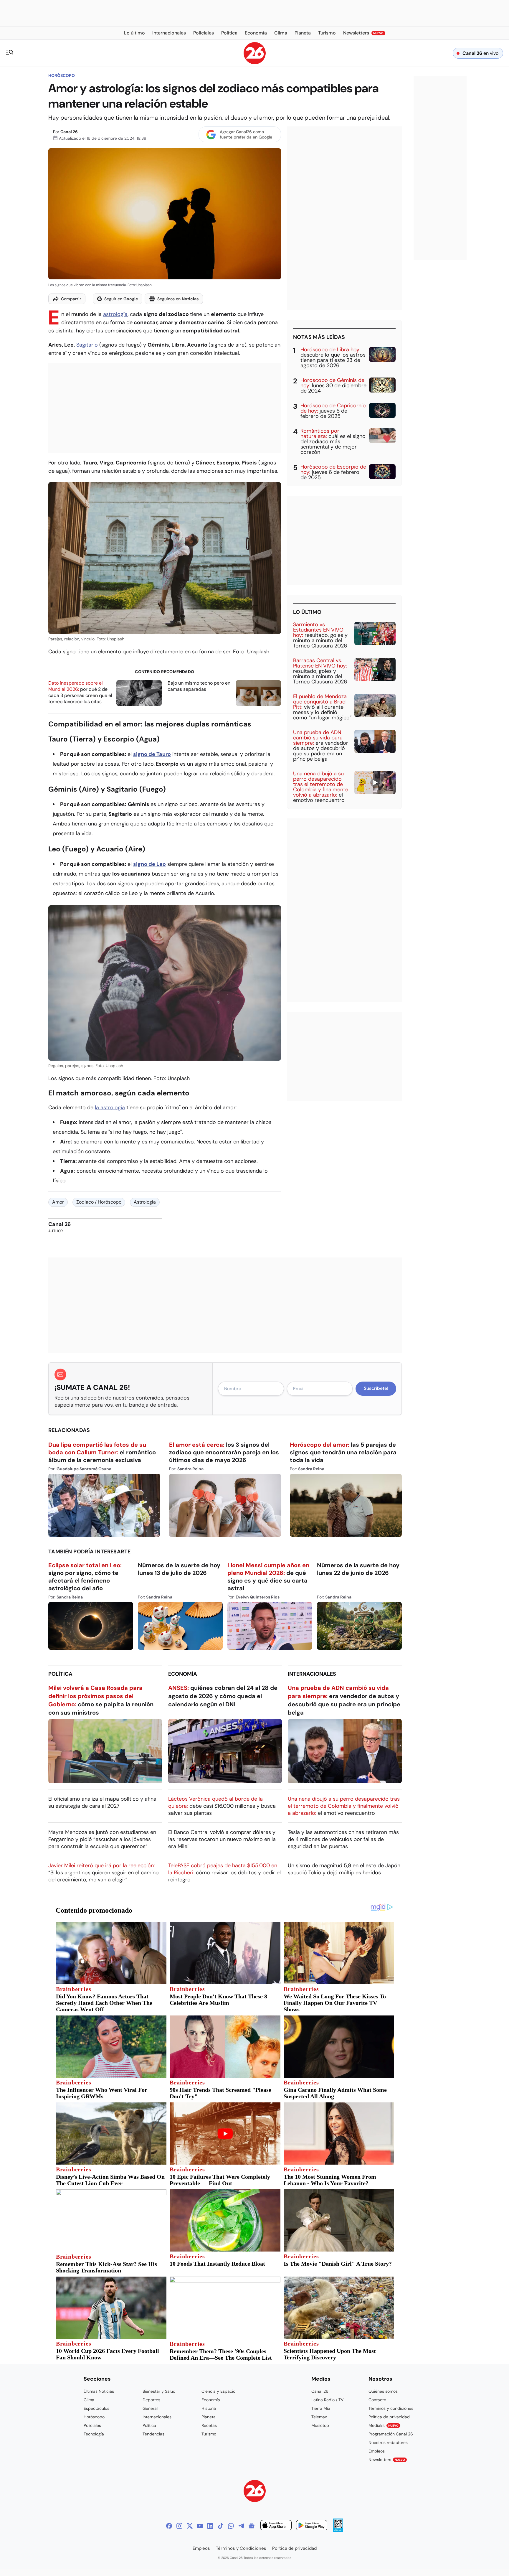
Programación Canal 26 (391, 2434)
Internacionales (312, 1674)
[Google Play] (312, 2526)
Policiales (92, 2425)
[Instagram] (179, 2526)
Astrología (145, 1202)
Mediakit (384, 2425)
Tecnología (94, 2434)
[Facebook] (169, 2526)
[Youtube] (200, 2526)
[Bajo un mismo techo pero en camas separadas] (258, 693)
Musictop (320, 2425)
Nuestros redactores (388, 2442)
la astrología (110, 1107)
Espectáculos (96, 2408)
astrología (115, 314)
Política (60, 1674)
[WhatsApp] (231, 2526)
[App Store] (276, 2526)
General (150, 2408)
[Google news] (252, 2526)
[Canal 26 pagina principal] (255, 63)
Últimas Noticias (99, 2391)
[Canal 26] (255, 2492)
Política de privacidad (389, 2417)
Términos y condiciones (391, 2408)
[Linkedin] (210, 2526)
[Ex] (190, 2526)
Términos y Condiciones (241, 2548)
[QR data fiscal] (338, 2530)
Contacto (377, 2400)
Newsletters (387, 2460)
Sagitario (87, 345)
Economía (183, 1674)
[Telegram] (241, 2526)
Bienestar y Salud (159, 2391)
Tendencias (153, 2434)
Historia (209, 2408)
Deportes (151, 2400)
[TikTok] (221, 2526)
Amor (58, 1202)
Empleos (377, 2451)
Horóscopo (62, 75)
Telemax (319, 2417)
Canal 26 (69, 132)
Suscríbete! (376, 1388)
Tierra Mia (321, 2408)
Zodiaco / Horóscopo (99, 1202)
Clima (89, 2400)
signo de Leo (149, 864)
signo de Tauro (152, 754)
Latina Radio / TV (327, 2400)
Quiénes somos (383, 2391)
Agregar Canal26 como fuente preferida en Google (246, 134)
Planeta (209, 2417)
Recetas (209, 2425)
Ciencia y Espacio (218, 2391)
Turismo (209, 2434)
